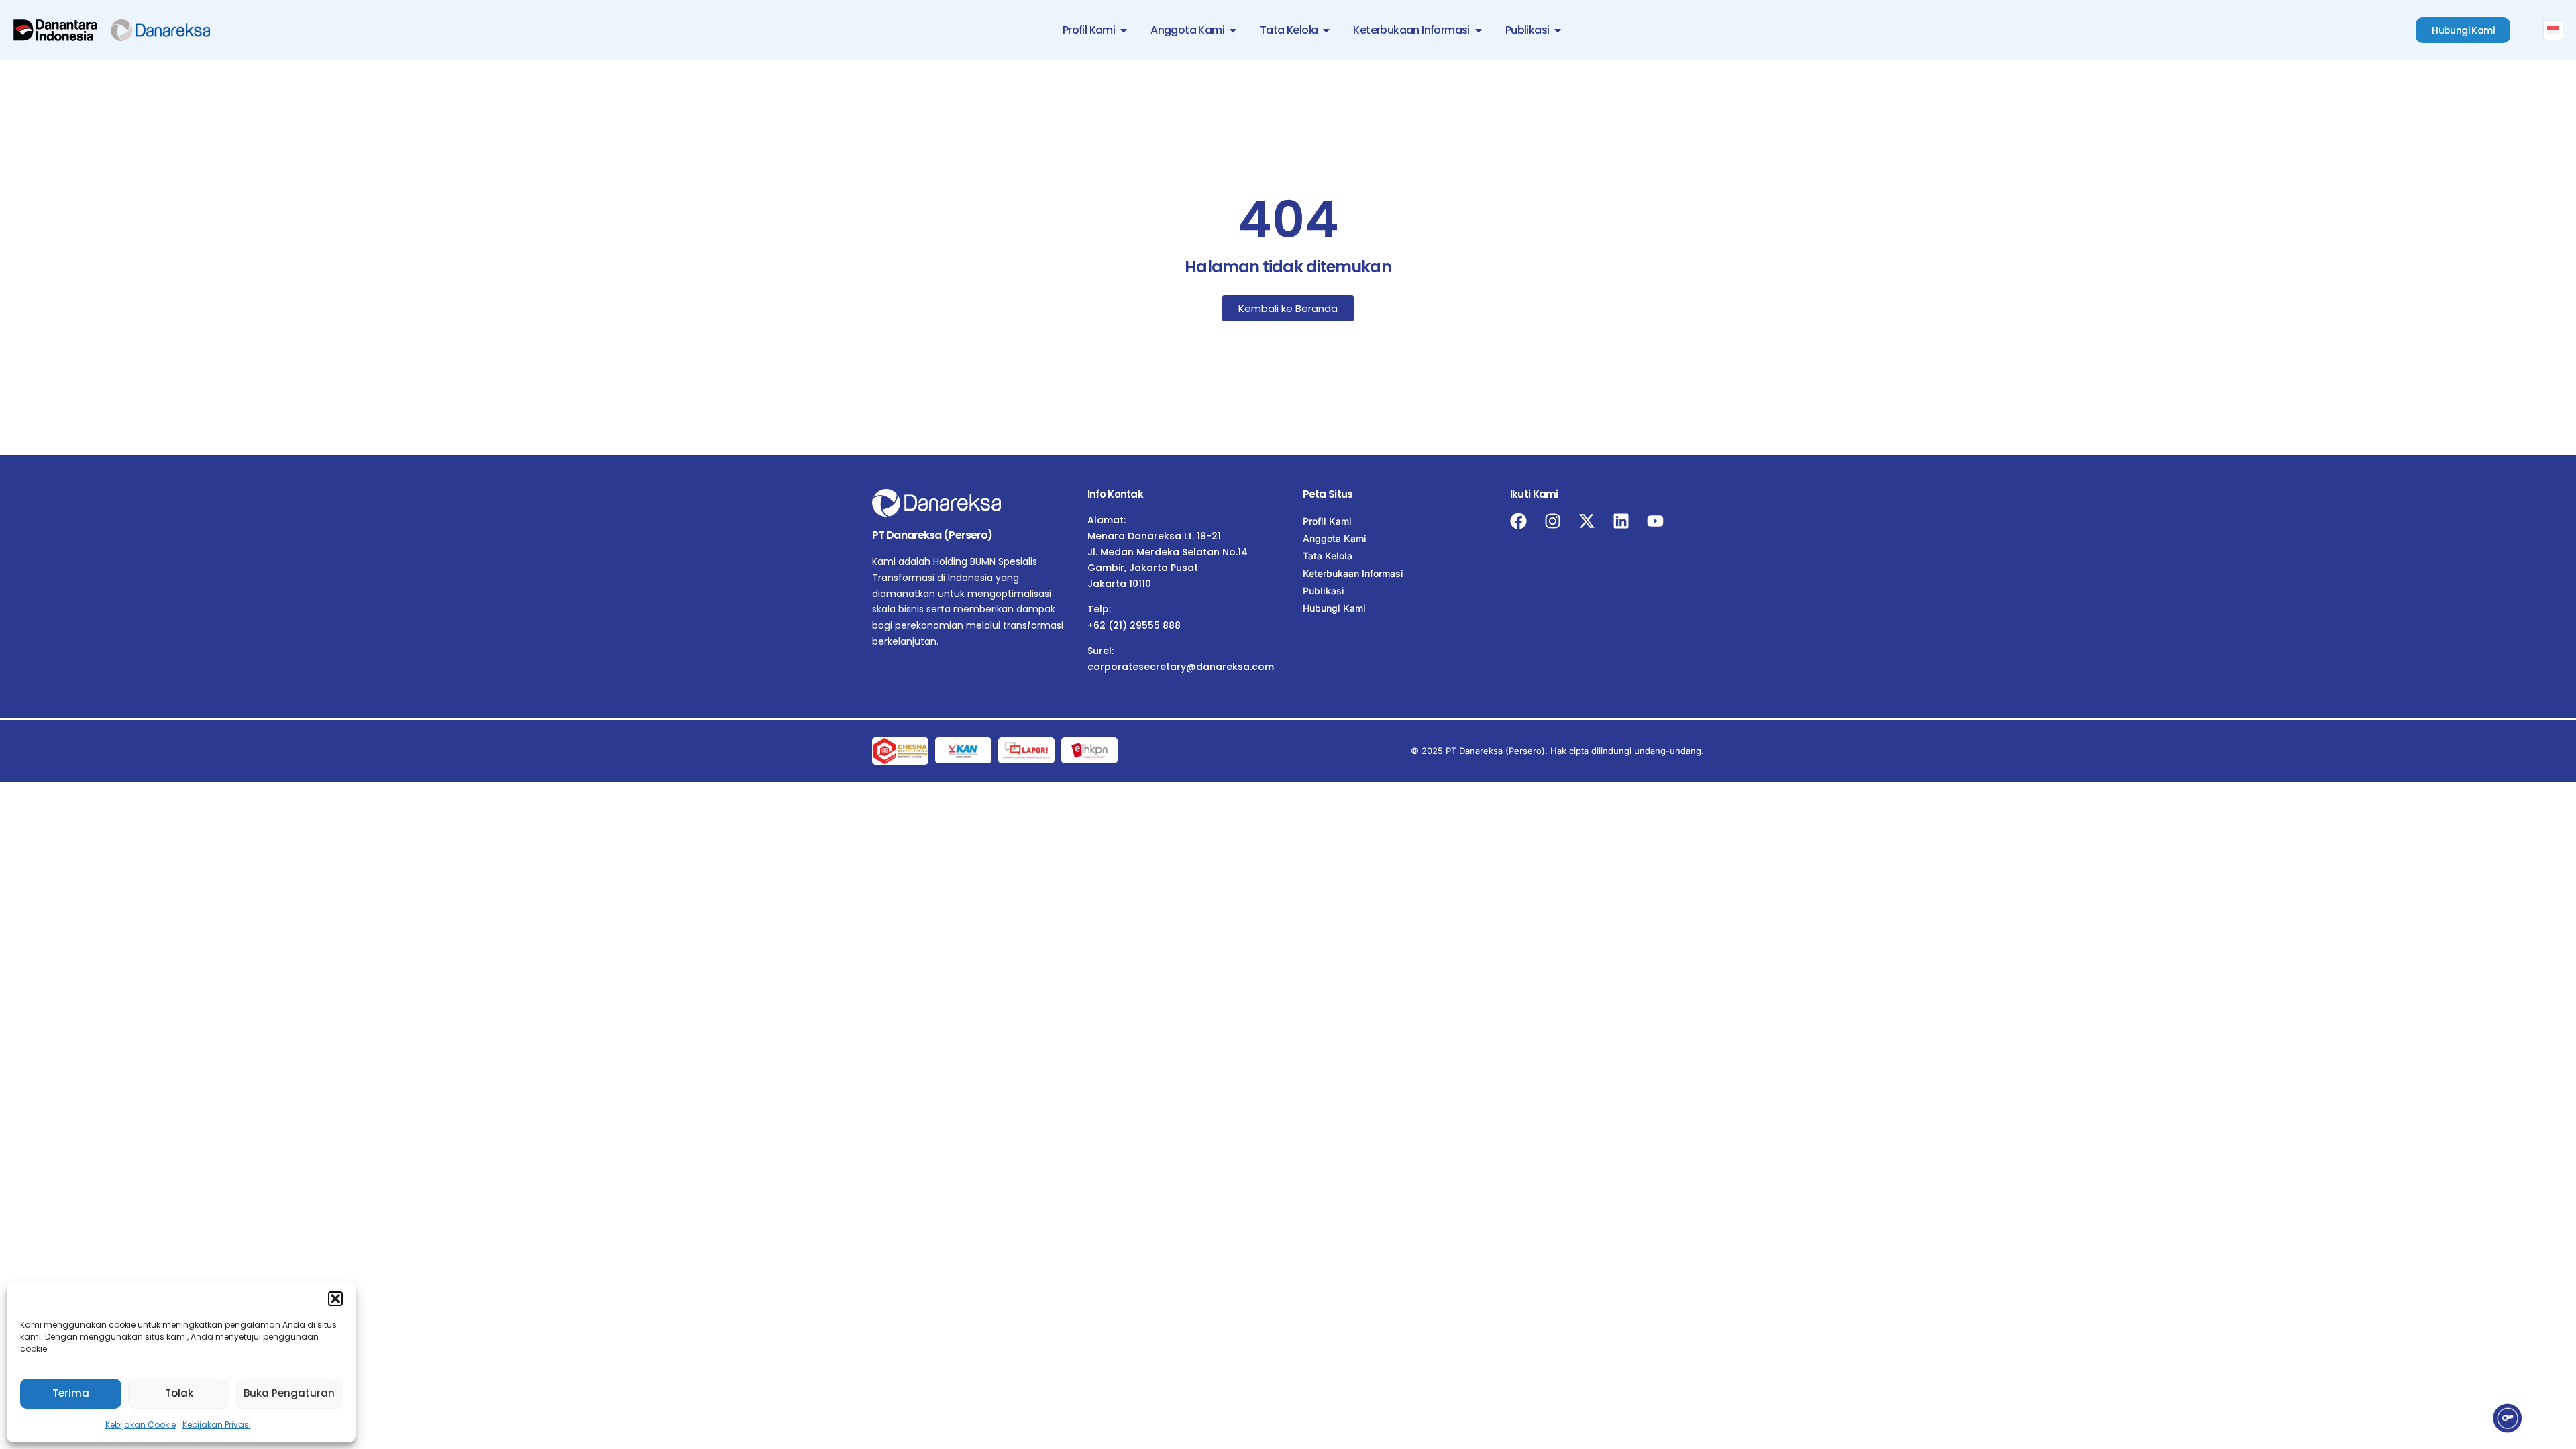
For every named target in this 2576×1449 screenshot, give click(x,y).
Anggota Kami (1335, 538)
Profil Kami (1327, 521)
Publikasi (1324, 591)
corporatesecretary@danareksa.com (1181, 667)
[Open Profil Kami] (1124, 30)
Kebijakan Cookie (141, 1425)
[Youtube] (1655, 521)
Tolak (179, 1393)
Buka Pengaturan (289, 1393)
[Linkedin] (1621, 521)
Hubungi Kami (1334, 608)
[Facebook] (1518, 521)
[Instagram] (1553, 521)
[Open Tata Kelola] (1326, 30)
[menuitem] (2553, 30)
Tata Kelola (1328, 556)
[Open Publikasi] (1558, 30)
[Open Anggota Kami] (1233, 30)
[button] (335, 1299)
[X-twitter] (1587, 521)
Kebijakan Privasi (217, 1425)
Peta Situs (1328, 494)
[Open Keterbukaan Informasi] (1479, 30)
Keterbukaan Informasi (1353, 573)
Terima (71, 1393)
